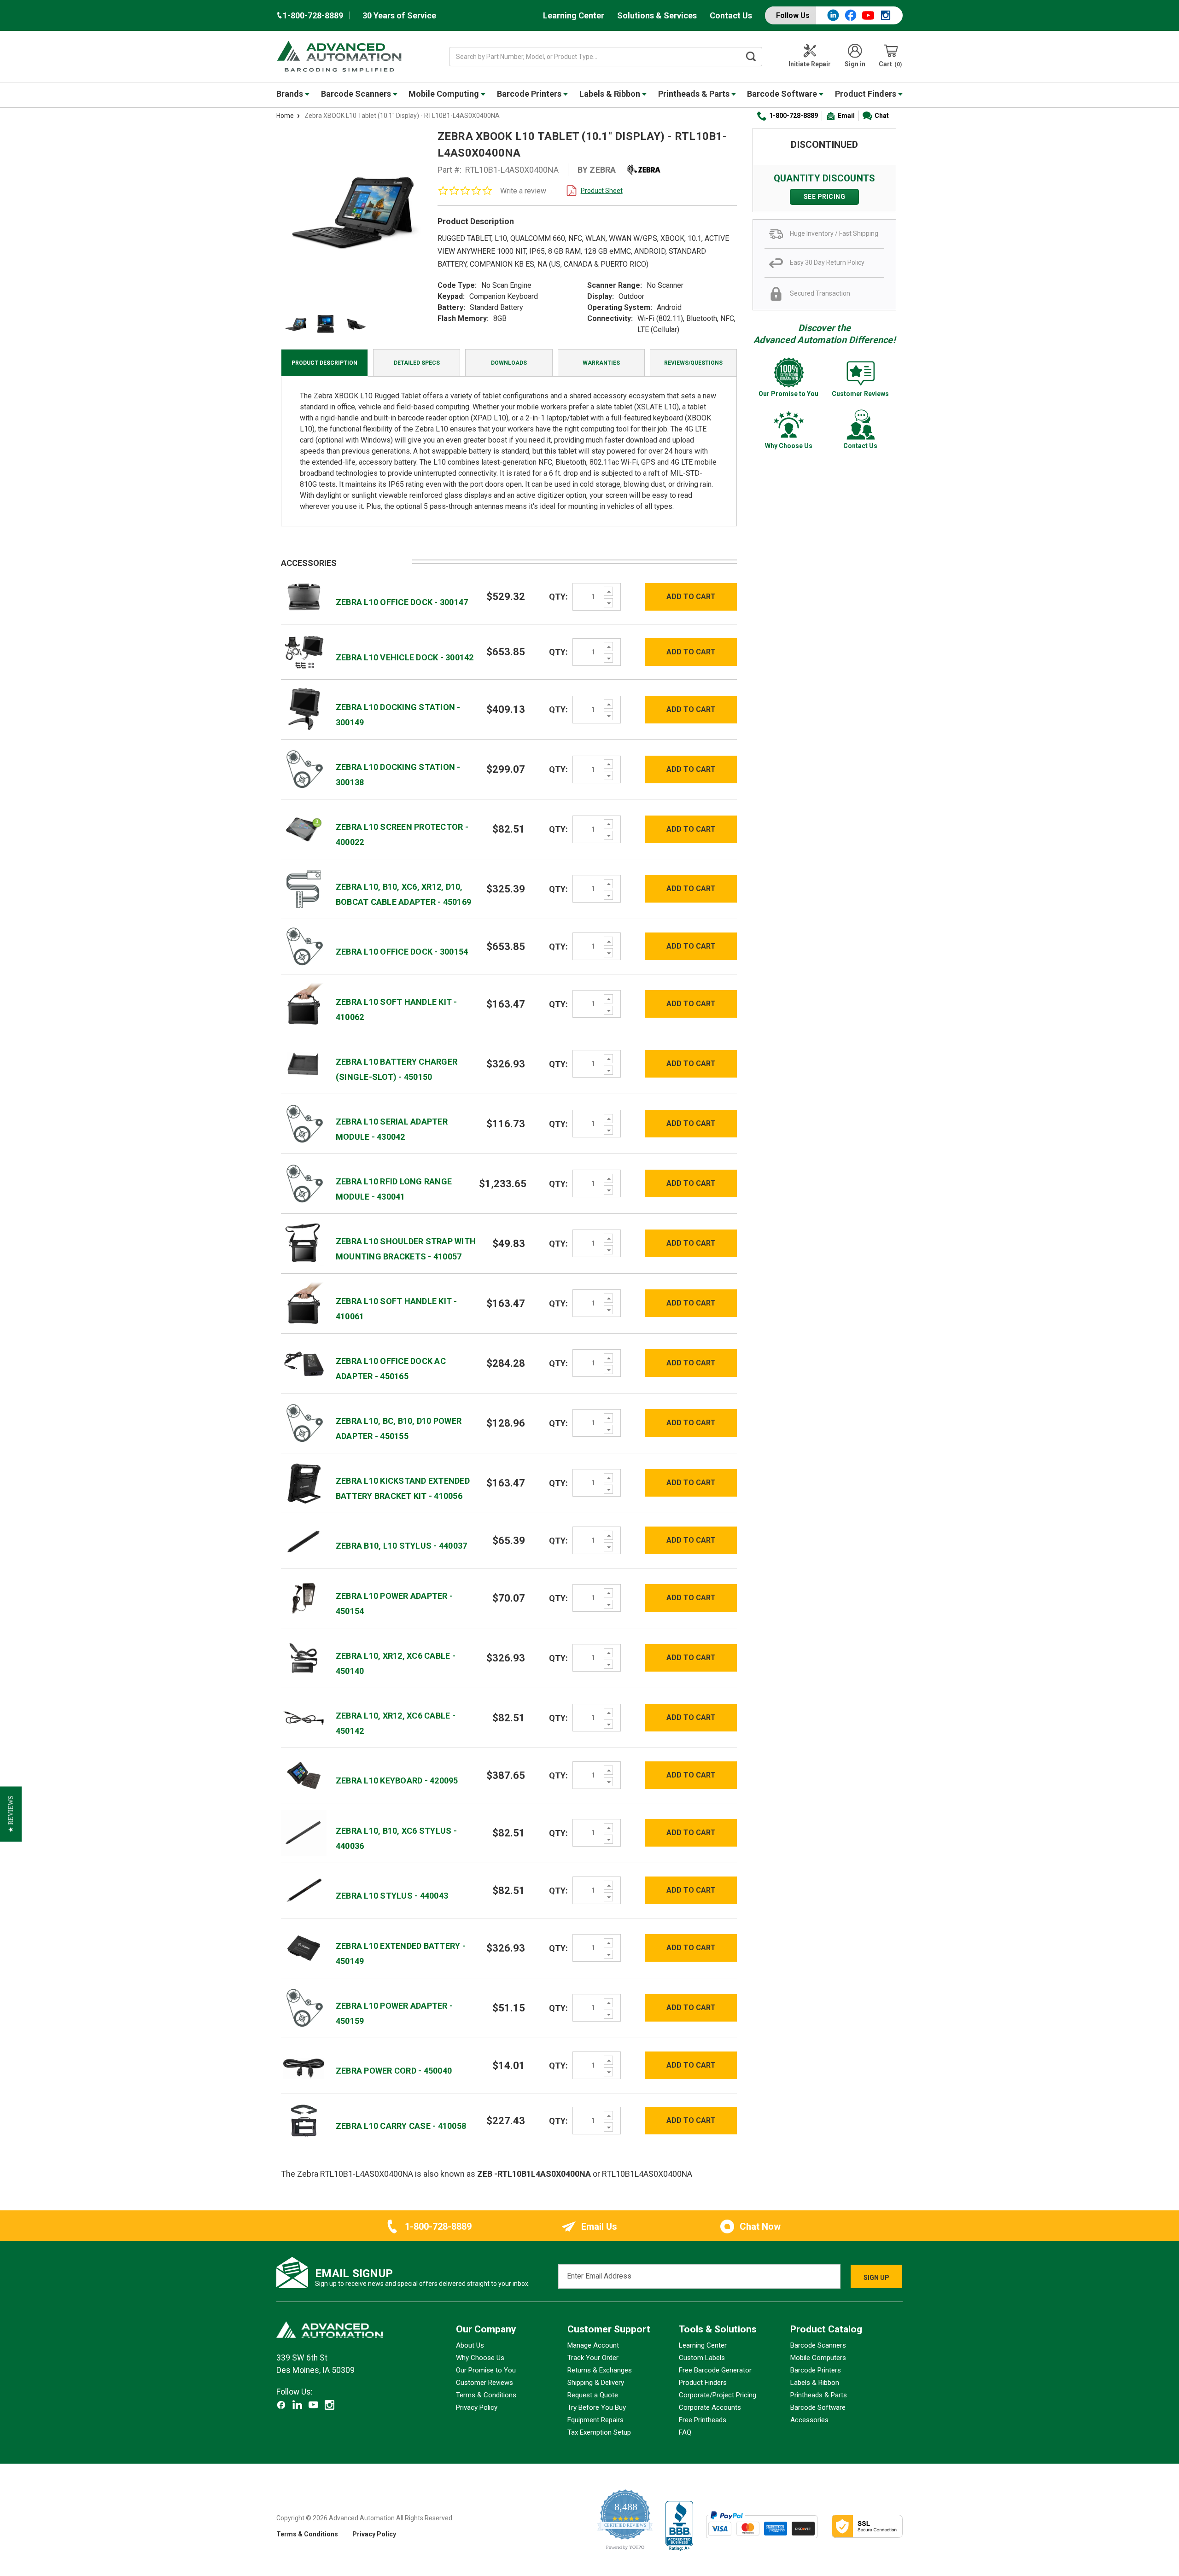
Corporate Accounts (710, 2407)
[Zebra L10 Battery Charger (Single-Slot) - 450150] (304, 1064)
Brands (291, 94)
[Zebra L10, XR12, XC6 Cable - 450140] (304, 1657)
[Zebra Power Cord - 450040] (304, 2065)
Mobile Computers (818, 2358)
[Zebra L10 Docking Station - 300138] (304, 769)
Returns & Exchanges (600, 2370)
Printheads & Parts (695, 94)
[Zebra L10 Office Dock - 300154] (304, 946)
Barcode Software (783, 94)
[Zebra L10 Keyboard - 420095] (304, 1775)
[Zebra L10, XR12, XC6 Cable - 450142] (304, 1717)
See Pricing (825, 197)
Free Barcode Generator (715, 2370)
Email (846, 116)
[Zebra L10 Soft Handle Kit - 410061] (304, 1303)
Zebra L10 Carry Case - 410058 (401, 2126)
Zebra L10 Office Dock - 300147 (402, 602)
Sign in (855, 64)
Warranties (601, 363)
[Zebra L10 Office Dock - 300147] (304, 596)
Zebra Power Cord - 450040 (394, 2071)
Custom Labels (702, 2358)
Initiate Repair (810, 64)
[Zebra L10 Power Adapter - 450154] (304, 1597)
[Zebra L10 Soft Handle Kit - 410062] (304, 1004)
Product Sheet (602, 191)
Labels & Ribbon (611, 94)
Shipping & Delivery (596, 2383)
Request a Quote (593, 2395)
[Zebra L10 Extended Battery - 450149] (304, 1947)
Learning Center (574, 15)
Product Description (324, 363)
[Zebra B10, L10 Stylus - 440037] (304, 1540)
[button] (11, 1814)
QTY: (558, 597)
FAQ (685, 2432)
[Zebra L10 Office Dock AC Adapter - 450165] (304, 1363)
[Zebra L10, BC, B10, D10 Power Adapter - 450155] (304, 1422)
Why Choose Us (480, 2358)
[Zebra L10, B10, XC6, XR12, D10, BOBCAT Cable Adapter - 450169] (304, 889)
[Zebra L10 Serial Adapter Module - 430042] (304, 1123)
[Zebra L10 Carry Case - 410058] (304, 2120)
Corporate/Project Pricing (718, 2395)
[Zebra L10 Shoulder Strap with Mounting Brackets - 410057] (304, 1243)
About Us (470, 2345)
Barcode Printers (530, 94)
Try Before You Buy (597, 2407)
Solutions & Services (657, 15)
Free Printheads (703, 2420)
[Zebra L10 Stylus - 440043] (304, 1890)
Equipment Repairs (595, 2420)
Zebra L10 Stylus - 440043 (392, 1896)
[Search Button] (751, 57)
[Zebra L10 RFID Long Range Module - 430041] (304, 1183)
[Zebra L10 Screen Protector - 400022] (304, 829)
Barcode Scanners (357, 94)
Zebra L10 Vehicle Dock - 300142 (405, 657)
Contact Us (731, 15)
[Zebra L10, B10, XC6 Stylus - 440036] (304, 1832)
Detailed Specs (417, 363)
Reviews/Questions (693, 363)
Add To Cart (691, 597)
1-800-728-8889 (794, 116)
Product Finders (867, 94)
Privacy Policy (477, 2407)
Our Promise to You (486, 2370)
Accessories (809, 2420)
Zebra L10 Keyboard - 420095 (397, 1780)
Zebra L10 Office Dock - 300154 (402, 952)
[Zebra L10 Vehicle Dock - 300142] (304, 651)
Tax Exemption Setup (599, 2432)
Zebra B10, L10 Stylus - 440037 (402, 1546)
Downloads (509, 363)
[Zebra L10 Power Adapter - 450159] (304, 2007)
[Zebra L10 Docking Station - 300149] (304, 709)
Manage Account (593, 2345)
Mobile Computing (445, 94)
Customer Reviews (484, 2383)
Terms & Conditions (486, 2395)
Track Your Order (593, 2358)
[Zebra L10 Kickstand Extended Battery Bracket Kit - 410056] (304, 1482)
